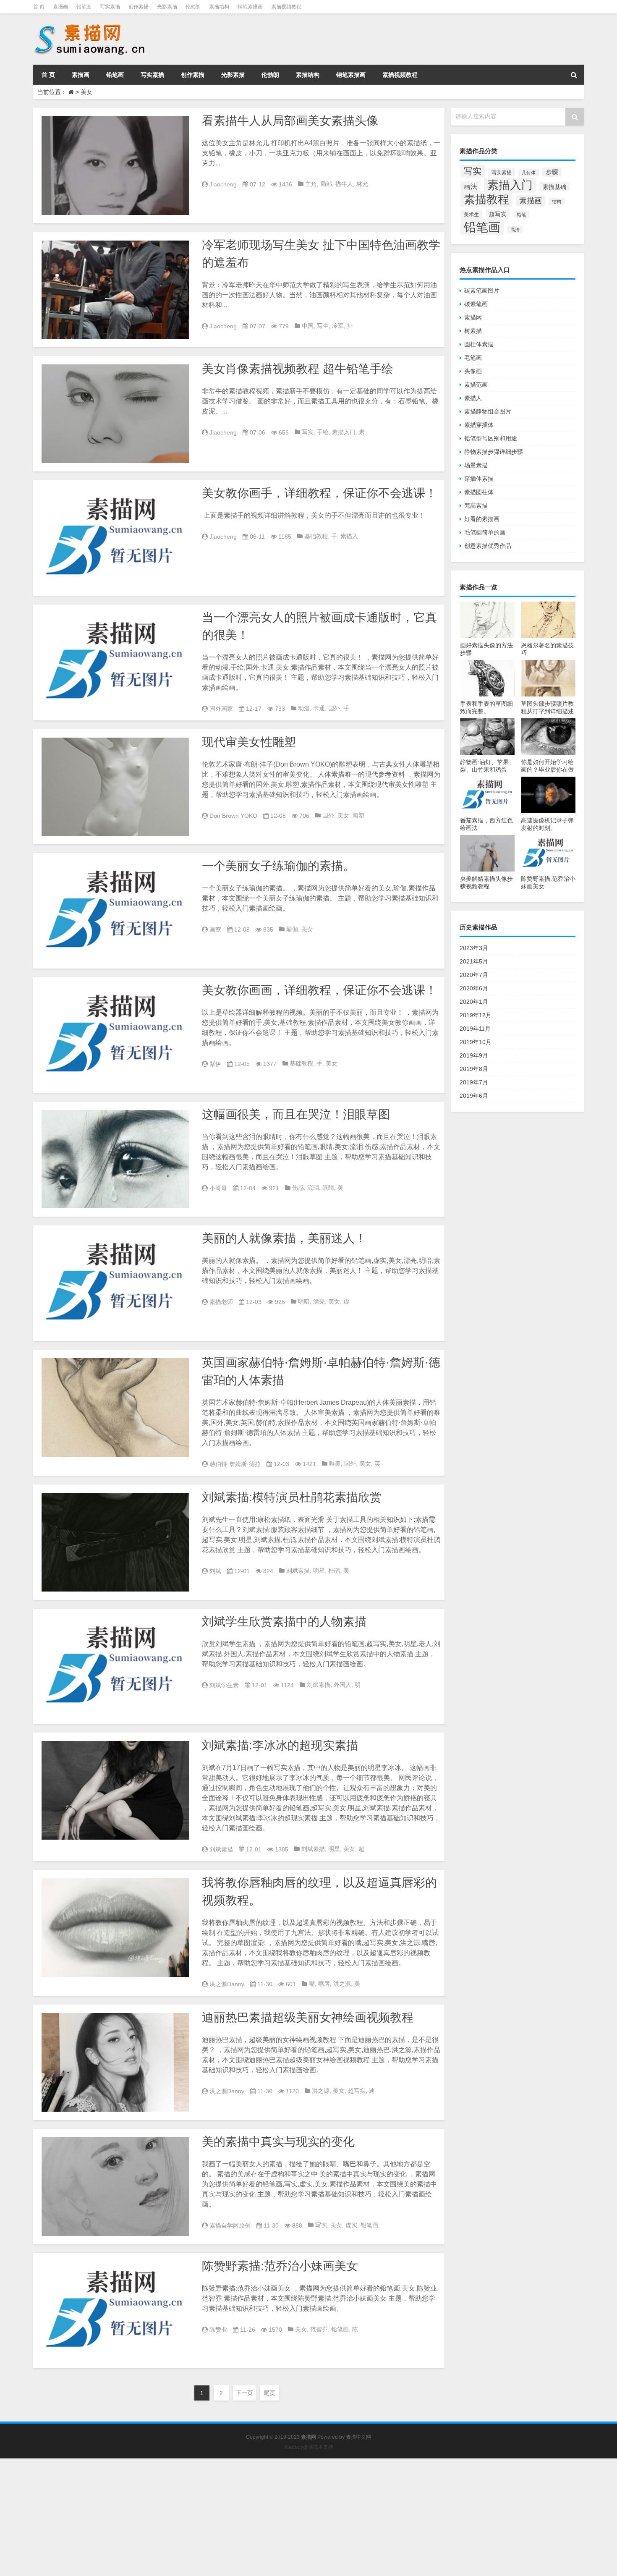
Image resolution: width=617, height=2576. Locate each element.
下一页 (244, 2393)
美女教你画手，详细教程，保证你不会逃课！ (319, 493)
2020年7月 (474, 975)
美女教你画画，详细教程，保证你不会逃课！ (319, 990)
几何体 (529, 173)
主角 (311, 184)
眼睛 (328, 1188)
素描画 (60, 7)
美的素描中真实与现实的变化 (278, 2142)
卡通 (319, 708)
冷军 (338, 326)
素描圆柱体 (479, 492)
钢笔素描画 (250, 7)
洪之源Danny (227, 1984)
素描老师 (221, 1302)
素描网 (473, 317)
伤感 (298, 1188)
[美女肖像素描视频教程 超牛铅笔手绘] (115, 414)
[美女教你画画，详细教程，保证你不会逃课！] (115, 1035)
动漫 (304, 708)
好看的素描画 (482, 519)
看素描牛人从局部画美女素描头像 (290, 121)
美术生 (471, 215)
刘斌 (215, 1571)
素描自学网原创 (230, 2225)
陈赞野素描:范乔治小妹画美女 (280, 2266)
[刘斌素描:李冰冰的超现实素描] (115, 1790)
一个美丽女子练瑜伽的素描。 (278, 866)
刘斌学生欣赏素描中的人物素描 (284, 1622)
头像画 (473, 371)
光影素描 (167, 7)
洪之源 (342, 1984)
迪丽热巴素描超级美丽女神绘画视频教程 (308, 2017)
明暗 (304, 1301)
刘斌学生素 (224, 1685)
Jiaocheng (223, 184)
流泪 (313, 1188)
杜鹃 (334, 1571)
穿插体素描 (479, 479)
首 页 (39, 7)
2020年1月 (474, 1002)
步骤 (552, 172)
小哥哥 (218, 1188)
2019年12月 (476, 1015)
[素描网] (90, 25)
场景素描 (476, 465)
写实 (308, 432)
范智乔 (319, 2329)
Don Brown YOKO (233, 816)
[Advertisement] (252, 2517)
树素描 (473, 331)
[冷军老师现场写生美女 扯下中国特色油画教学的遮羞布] (115, 290)
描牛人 (344, 184)
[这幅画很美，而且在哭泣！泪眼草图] (115, 1159)
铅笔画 (84, 7)
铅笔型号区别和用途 (491, 438)
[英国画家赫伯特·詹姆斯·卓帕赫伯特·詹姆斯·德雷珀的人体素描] (115, 1407)
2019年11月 (475, 1029)
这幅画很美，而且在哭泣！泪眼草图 (296, 1114)
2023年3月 (474, 948)
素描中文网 (358, 2437)
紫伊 (215, 1064)
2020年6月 (474, 988)
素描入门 (344, 432)
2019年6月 (474, 1096)
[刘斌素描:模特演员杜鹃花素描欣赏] (115, 1542)
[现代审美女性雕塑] (115, 787)
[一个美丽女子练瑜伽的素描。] (115, 911)
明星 (319, 1571)
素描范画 (476, 385)
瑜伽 (292, 929)
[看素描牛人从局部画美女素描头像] (115, 166)
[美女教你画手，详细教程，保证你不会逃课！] (115, 538)
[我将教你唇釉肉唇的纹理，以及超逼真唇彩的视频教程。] (115, 1928)
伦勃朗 (193, 7)
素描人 (473, 398)
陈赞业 (218, 2330)
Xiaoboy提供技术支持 (309, 2447)
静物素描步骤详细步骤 (494, 452)
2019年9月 (474, 1055)
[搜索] (574, 75)
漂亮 (319, 1301)
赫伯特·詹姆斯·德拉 (235, 1464)
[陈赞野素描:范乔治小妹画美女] (115, 2311)
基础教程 (316, 536)
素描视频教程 (286, 7)
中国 (308, 326)
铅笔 (521, 215)
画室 (215, 929)
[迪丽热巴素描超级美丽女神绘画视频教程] (115, 2062)
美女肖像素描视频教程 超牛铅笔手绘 (298, 369)
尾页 (269, 2393)
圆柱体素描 (479, 344)
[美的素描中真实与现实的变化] (115, 2187)
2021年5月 (474, 961)
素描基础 (554, 187)
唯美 (335, 1463)
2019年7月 (474, 1082)
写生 (323, 326)
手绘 (323, 432)
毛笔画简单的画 (485, 532)
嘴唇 (324, 1984)
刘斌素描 (298, 1571)
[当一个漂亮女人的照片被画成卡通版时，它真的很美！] (115, 662)
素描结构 (219, 7)
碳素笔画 (476, 304)
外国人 (342, 1685)
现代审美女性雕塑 (249, 742)
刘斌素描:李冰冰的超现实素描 (280, 1745)
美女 (343, 815)
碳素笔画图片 (482, 291)
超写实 (357, 2091)
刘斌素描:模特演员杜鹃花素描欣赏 (292, 1497)
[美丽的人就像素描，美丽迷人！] (115, 1283)
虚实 (351, 2225)
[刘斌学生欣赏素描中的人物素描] (115, 1666)
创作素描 (139, 7)
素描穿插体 (479, 425)
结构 (557, 202)
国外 (334, 708)
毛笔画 (473, 358)
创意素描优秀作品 (488, 546)
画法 (471, 186)
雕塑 (358, 815)
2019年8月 (474, 1069)
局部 (326, 184)
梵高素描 (476, 505)
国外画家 (221, 709)
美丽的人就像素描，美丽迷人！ (284, 1238)
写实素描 (110, 7)
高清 (515, 230)
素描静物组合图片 (488, 411)
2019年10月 (476, 1042)
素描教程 (486, 199)
